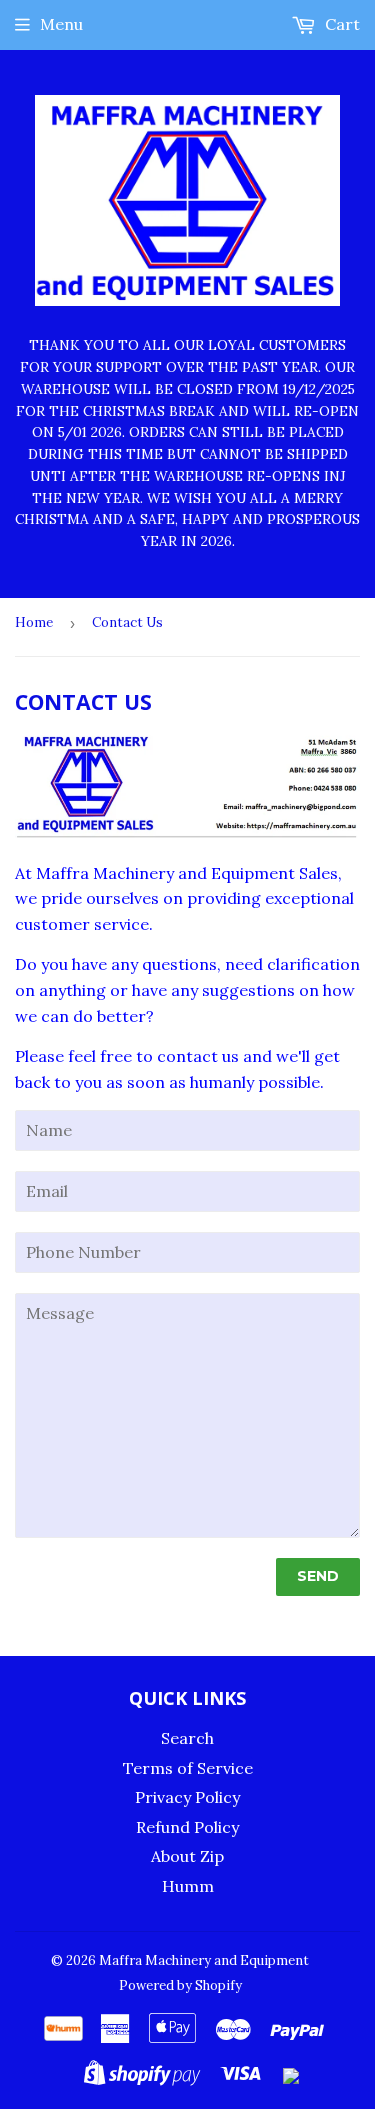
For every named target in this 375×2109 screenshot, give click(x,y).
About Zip (187, 1856)
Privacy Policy (187, 1797)
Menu (61, 24)
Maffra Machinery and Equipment (204, 1960)
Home (34, 622)
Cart (340, 24)
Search (187, 1738)
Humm (188, 1886)
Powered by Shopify (180, 1985)
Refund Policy (187, 1827)
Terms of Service (188, 1768)
